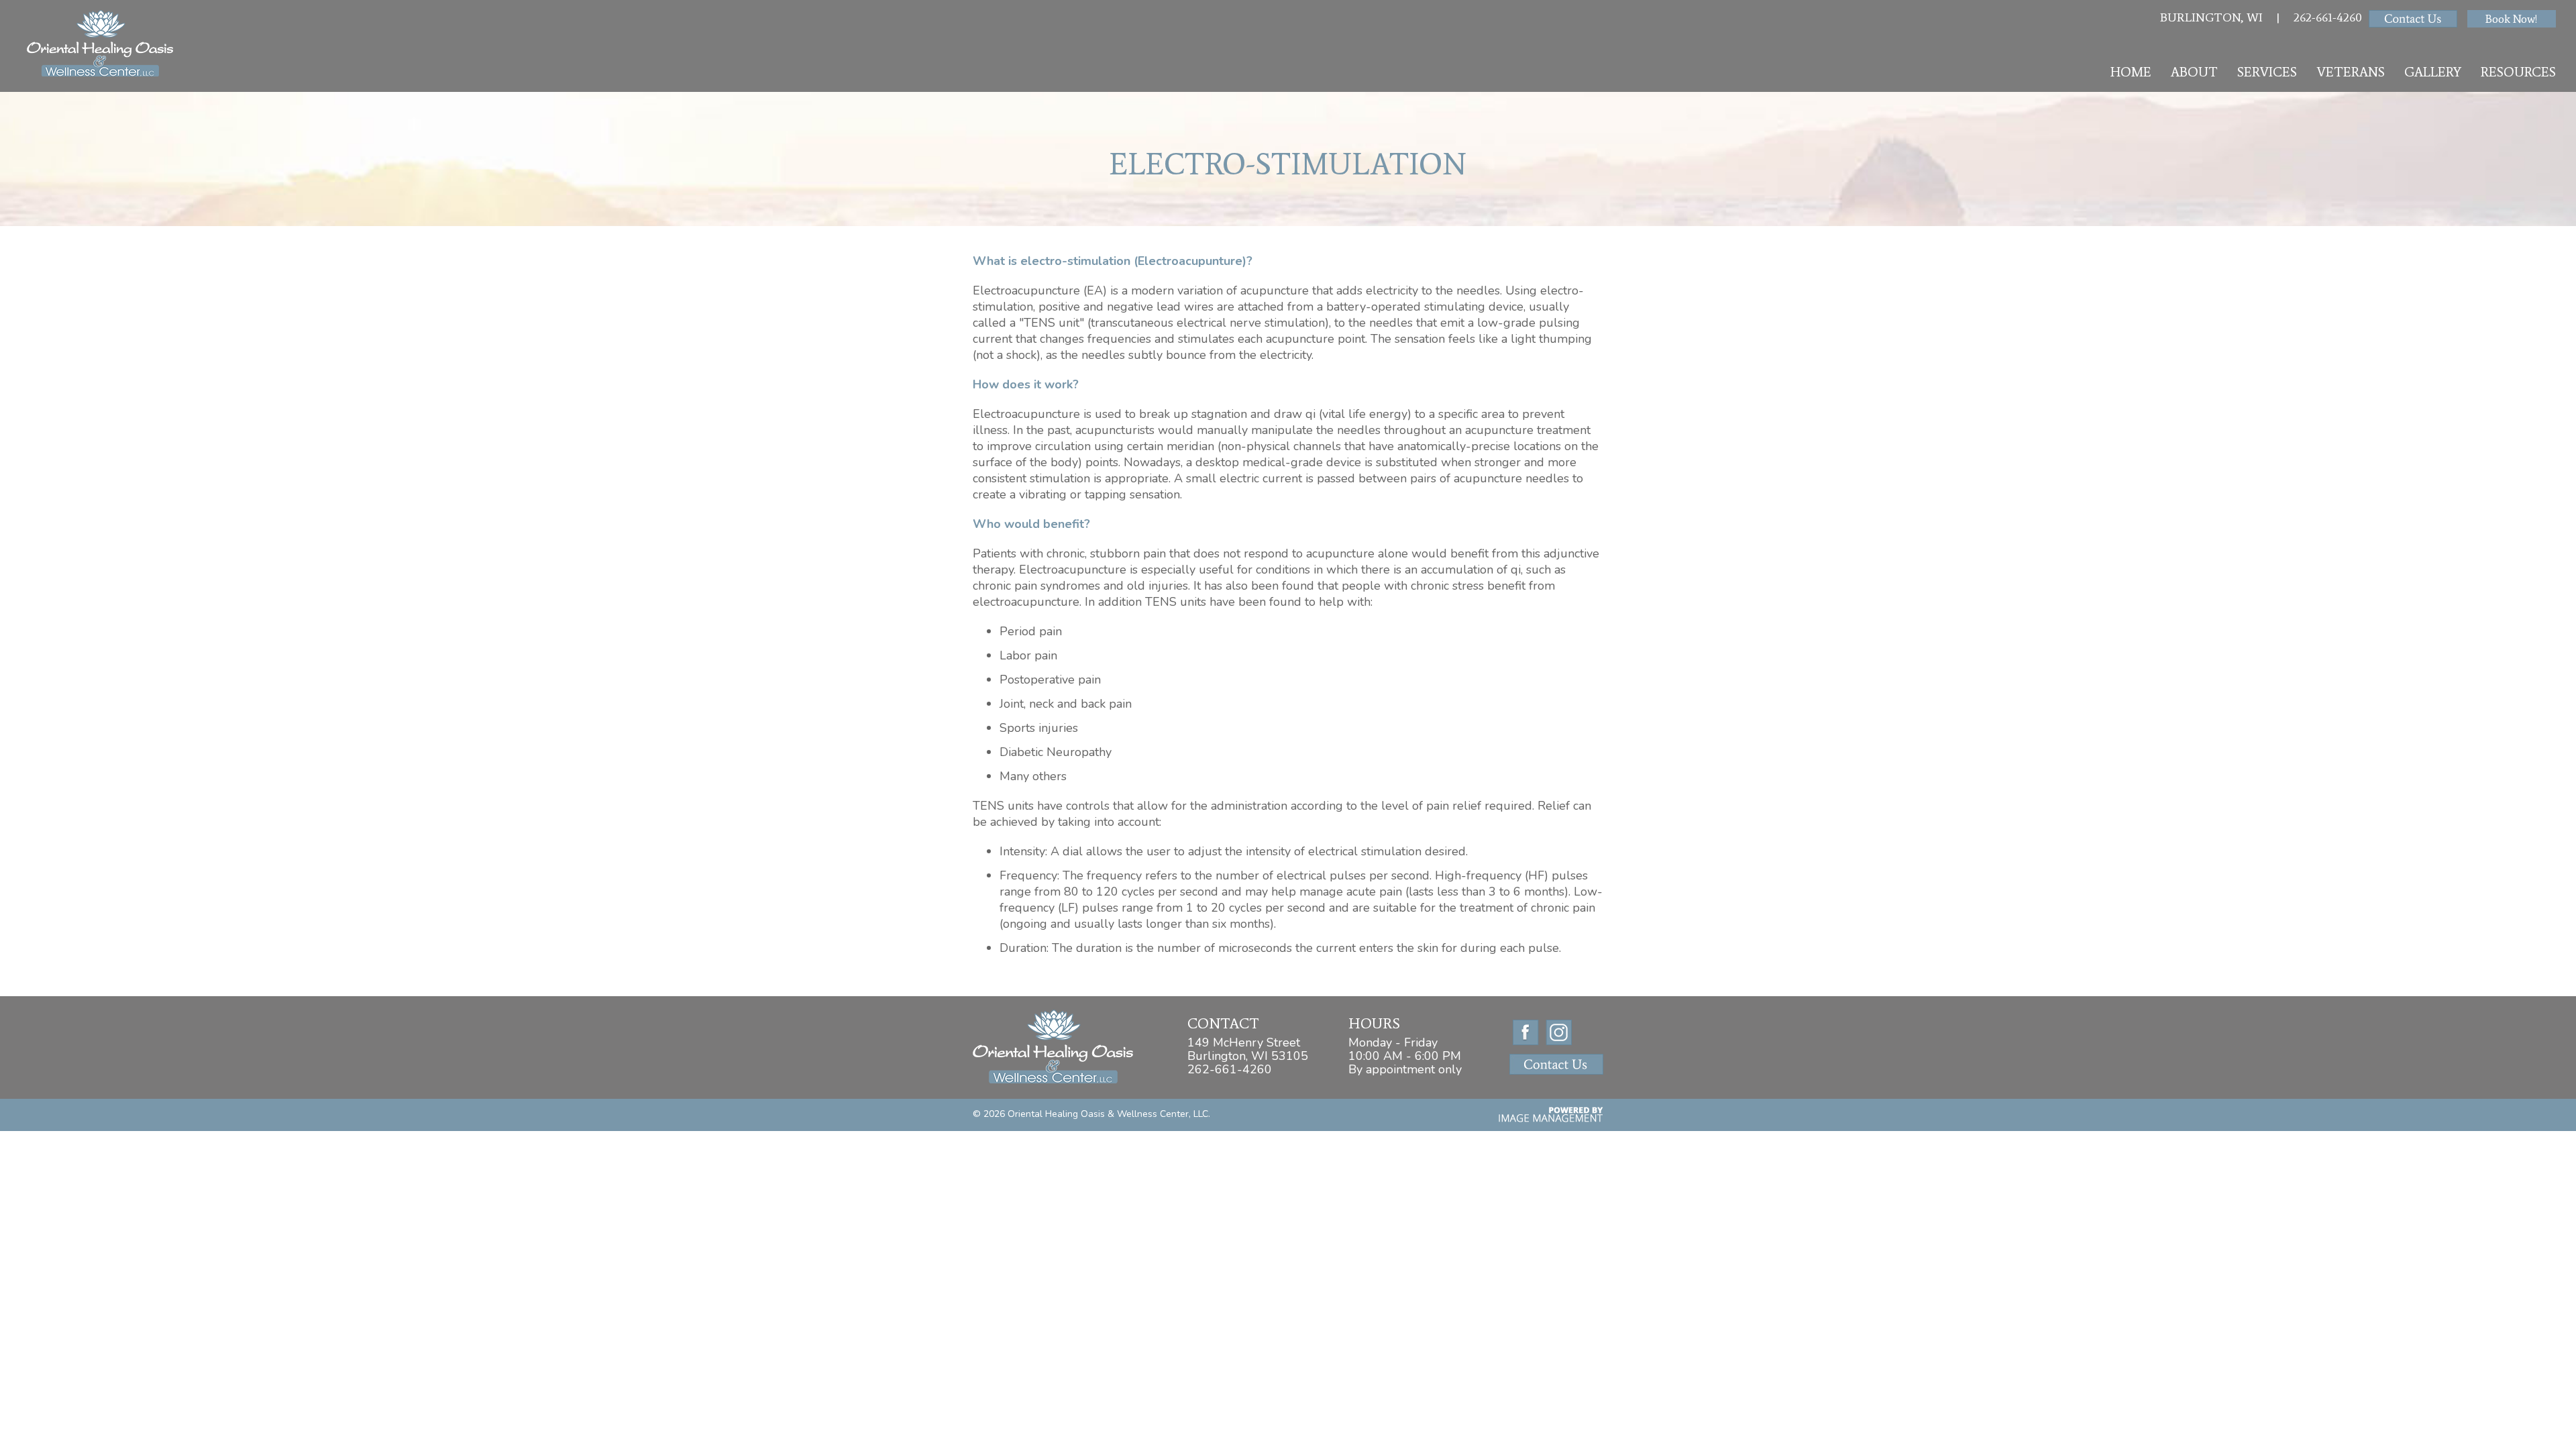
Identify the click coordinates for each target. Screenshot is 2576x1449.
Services (2267, 72)
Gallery (2433, 72)
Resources (2518, 72)
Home (2131, 72)
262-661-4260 (2328, 17)
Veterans (2351, 72)
